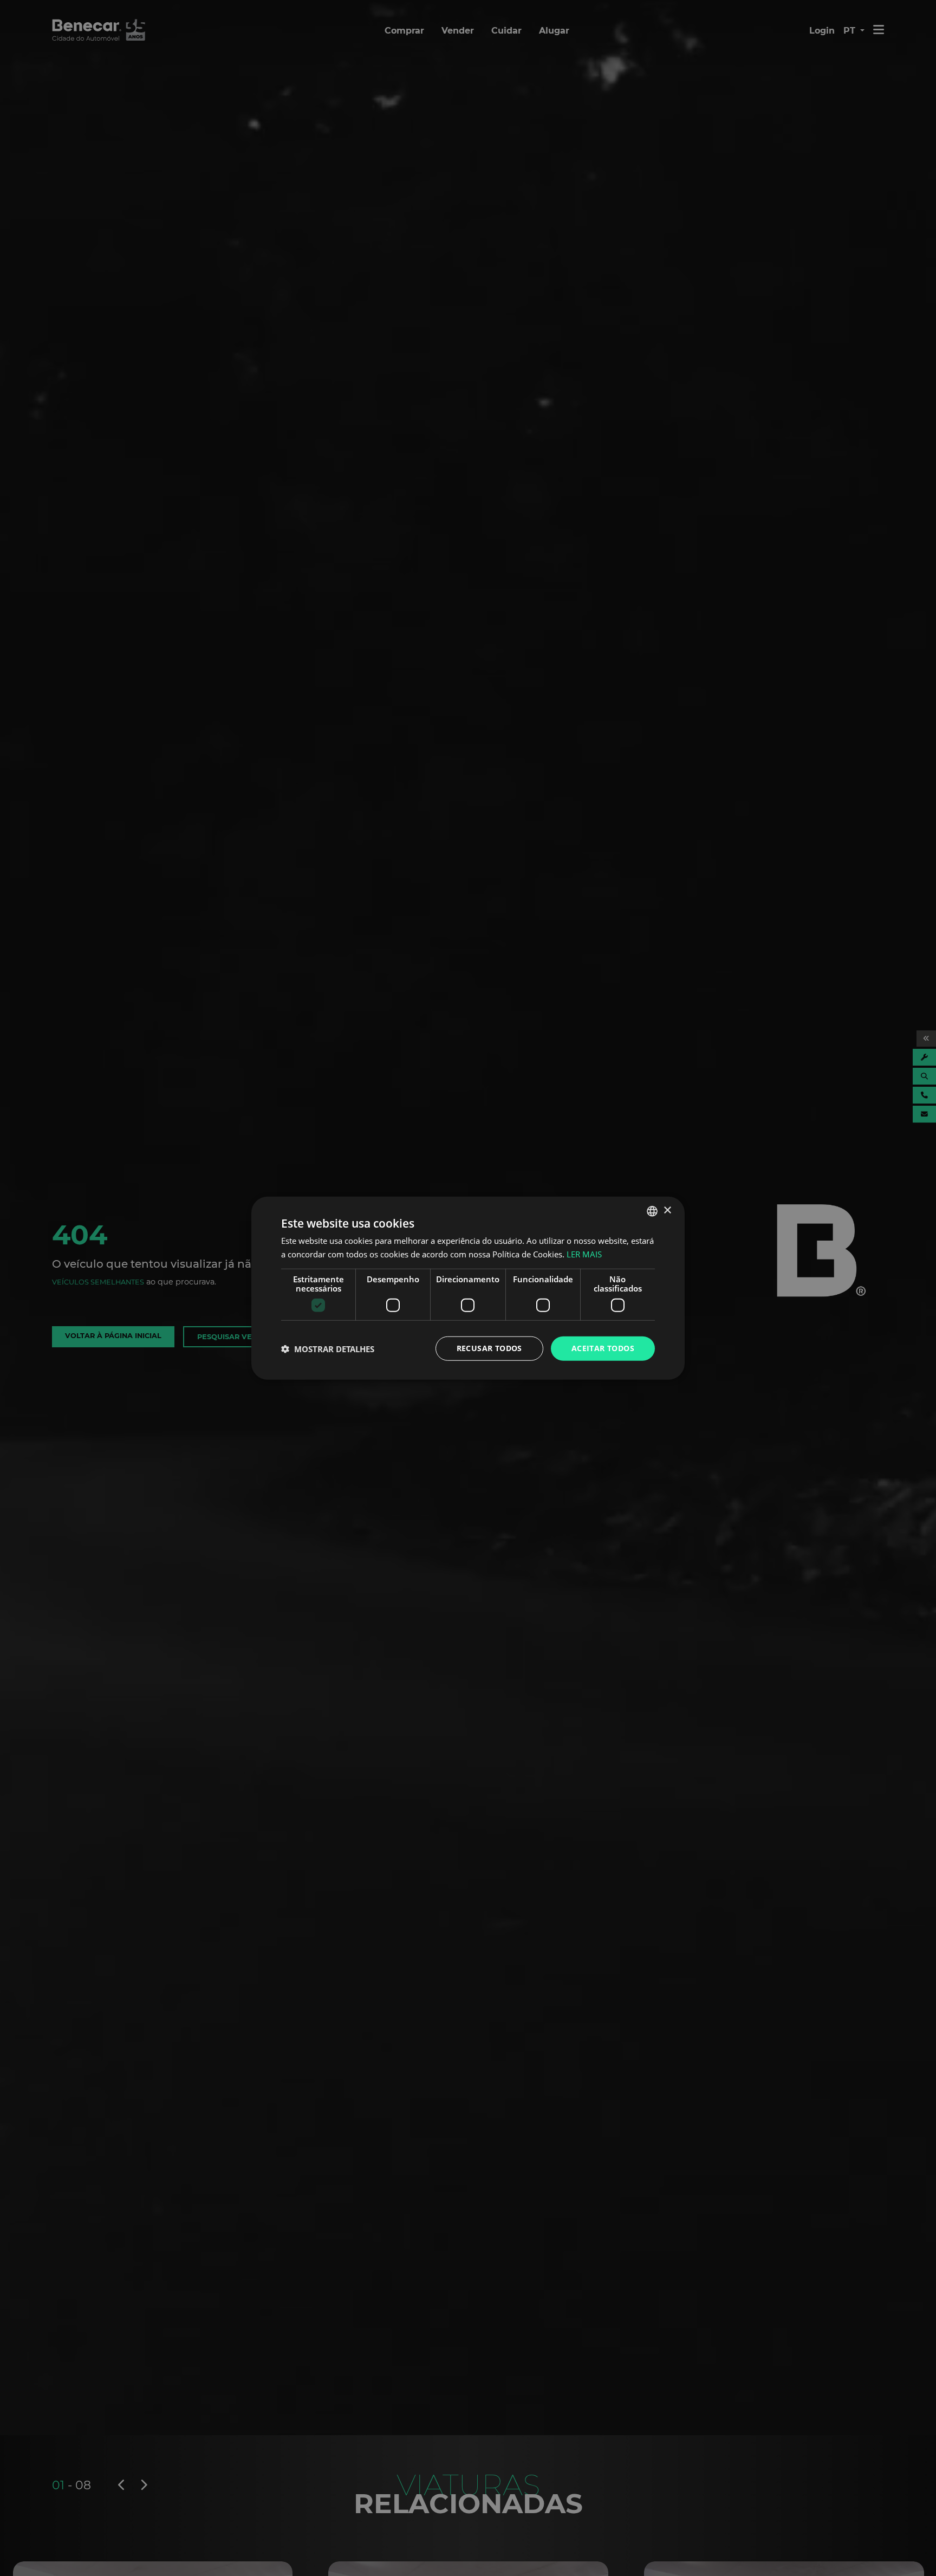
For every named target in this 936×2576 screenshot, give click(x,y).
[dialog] (468, 1288)
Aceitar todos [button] (603, 1348)
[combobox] (652, 1211)
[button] (328, 1348)
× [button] (667, 1211)
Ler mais (584, 1254)
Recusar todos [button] (489, 1348)
